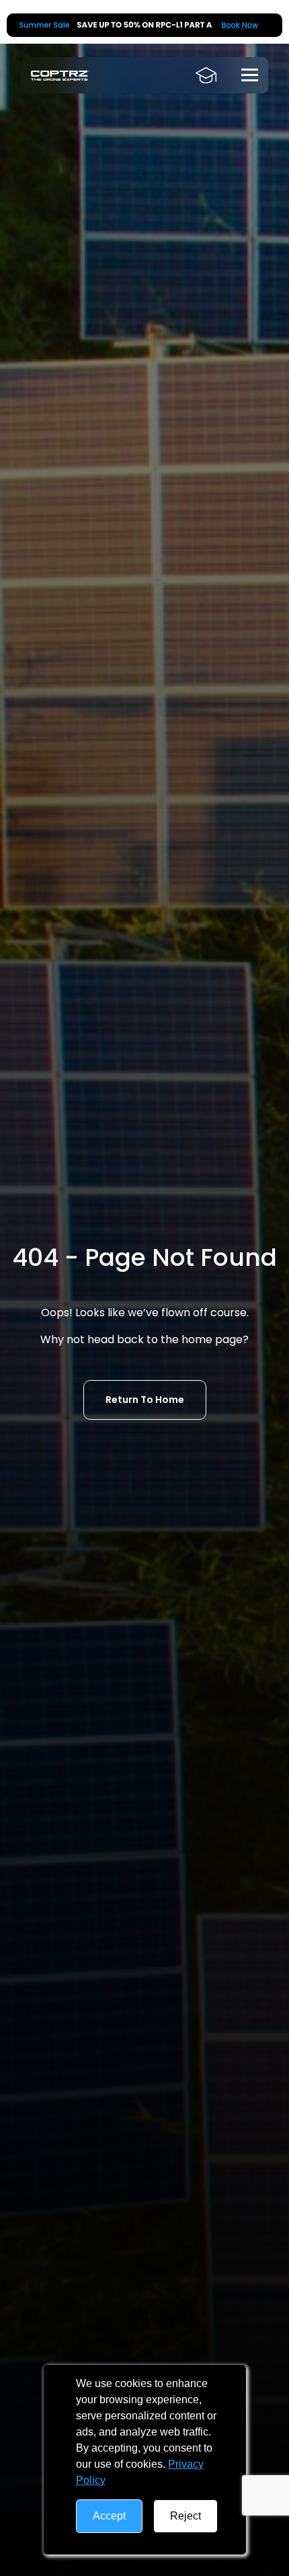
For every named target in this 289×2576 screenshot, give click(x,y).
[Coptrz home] (60, 76)
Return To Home (145, 1400)
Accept (109, 2516)
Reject (185, 2516)
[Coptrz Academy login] (206, 75)
